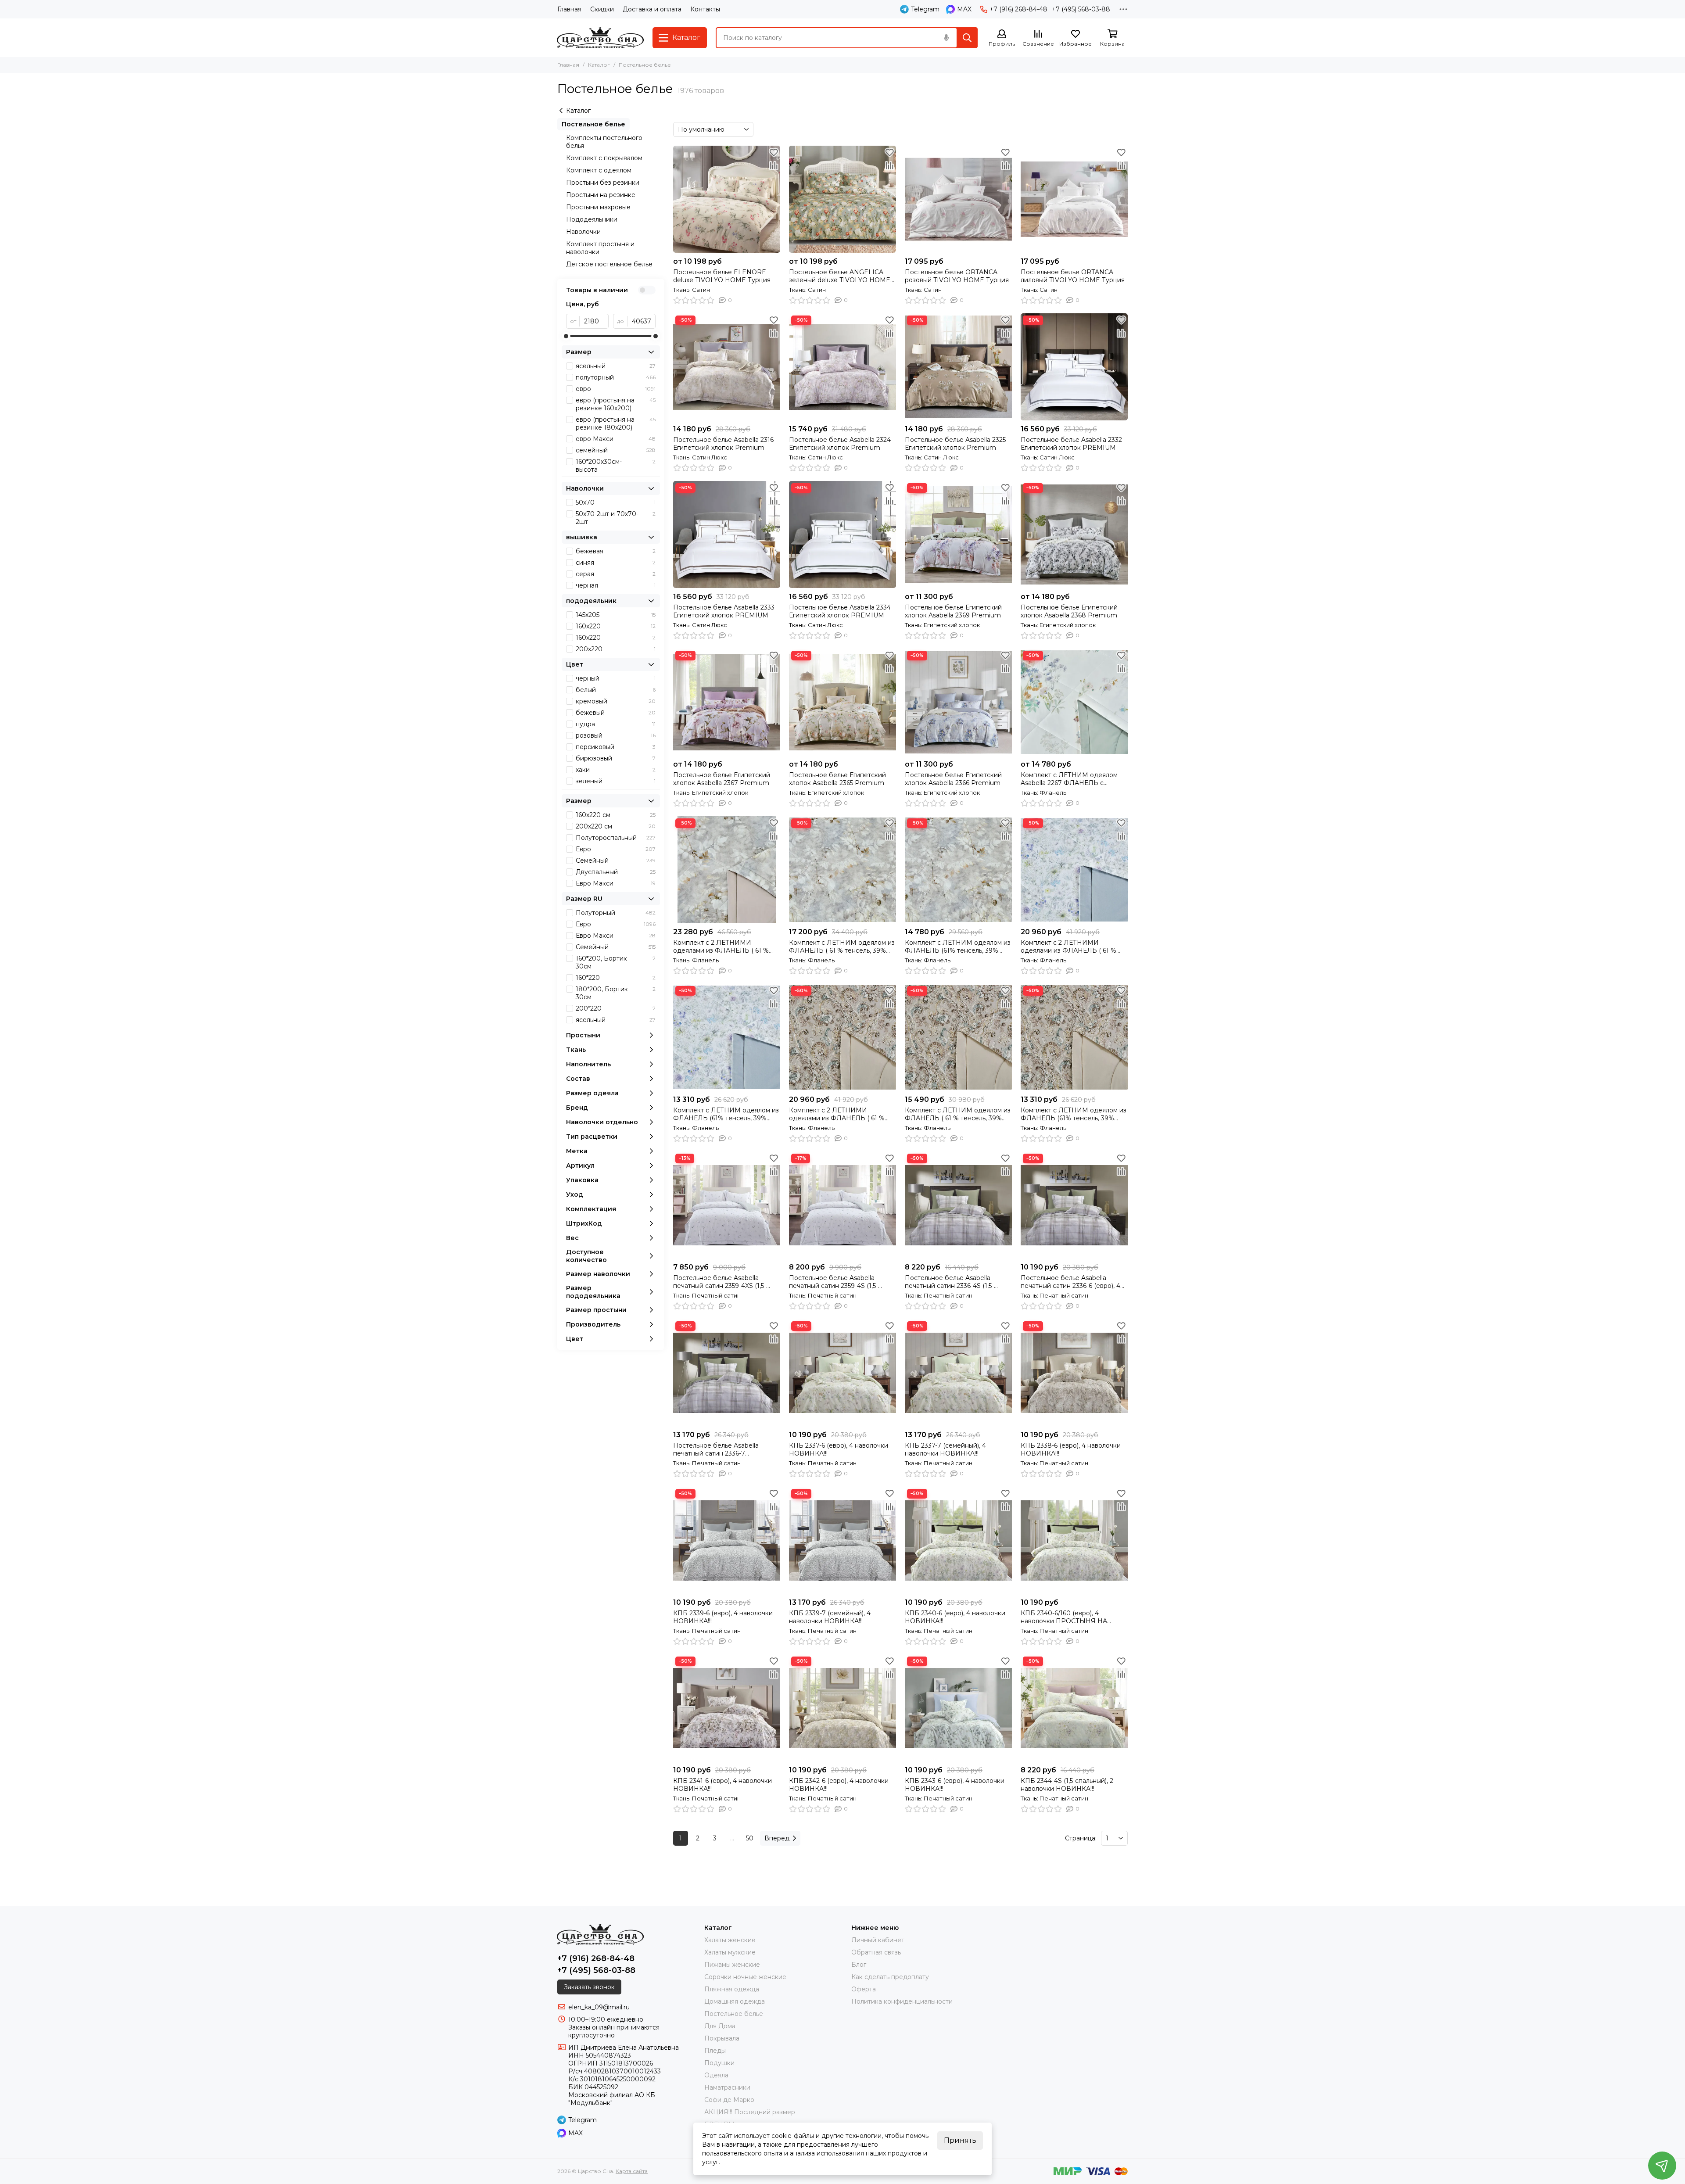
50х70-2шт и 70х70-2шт (616, 518)
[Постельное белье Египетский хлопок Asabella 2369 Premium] (958, 534)
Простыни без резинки (603, 183)
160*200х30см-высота (616, 466)
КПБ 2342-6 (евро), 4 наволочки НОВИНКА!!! (839, 1785)
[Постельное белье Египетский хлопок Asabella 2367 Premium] (727, 702)
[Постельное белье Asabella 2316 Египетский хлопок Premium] (727, 367)
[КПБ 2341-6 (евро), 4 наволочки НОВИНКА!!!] (727, 1708)
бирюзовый (616, 758)
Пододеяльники (592, 219)
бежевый (616, 713)
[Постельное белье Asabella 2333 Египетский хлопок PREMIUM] (727, 534)
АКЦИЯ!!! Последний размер (750, 2112)
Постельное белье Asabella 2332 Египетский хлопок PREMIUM (1071, 444)
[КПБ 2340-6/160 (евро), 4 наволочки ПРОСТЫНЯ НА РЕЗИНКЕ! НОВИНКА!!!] (1074, 1540)
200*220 (616, 1008)
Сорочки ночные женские (745, 1977)
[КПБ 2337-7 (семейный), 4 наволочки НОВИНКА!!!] (958, 1373)
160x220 (616, 638)
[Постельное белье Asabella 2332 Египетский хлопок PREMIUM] (1074, 367)
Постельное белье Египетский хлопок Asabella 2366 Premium (953, 779)
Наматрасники (727, 2087)
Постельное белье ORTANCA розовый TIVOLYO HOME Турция (957, 276)
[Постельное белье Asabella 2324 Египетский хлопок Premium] (842, 367)
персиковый (616, 747)
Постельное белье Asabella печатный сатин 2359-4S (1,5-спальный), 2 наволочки (834, 1282)
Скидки (602, 9)
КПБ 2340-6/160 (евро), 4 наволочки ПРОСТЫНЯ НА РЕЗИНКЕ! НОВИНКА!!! (1064, 1617)
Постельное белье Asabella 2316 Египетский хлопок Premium (723, 444)
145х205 (616, 615)
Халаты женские (730, 1940)
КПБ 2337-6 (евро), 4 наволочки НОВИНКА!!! (839, 1449)
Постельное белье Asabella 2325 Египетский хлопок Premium (955, 444)
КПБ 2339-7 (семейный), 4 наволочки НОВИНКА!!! (830, 1617)
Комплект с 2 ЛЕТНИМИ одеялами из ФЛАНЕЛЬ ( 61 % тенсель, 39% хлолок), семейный (724, 947)
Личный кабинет (878, 1940)
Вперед (777, 1838)
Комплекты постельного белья (604, 142)
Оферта (864, 1989)
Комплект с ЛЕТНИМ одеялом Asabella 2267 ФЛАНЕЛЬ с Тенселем (1069, 779)
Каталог (599, 65)
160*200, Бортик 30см (616, 962)
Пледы (715, 2051)
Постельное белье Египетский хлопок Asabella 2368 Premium (1069, 611)
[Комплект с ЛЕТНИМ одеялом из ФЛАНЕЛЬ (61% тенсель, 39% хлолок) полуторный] (727, 1037)
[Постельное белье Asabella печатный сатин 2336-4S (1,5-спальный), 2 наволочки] (958, 1205)
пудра (616, 724)
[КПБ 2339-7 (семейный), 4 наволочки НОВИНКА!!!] (842, 1540)
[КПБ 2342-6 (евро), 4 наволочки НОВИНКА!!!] (842, 1708)
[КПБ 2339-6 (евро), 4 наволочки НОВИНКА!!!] (727, 1540)
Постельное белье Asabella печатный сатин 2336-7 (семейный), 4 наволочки (716, 1449)
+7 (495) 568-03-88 (1081, 9)
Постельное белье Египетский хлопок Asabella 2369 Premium (953, 611)
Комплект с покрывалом (604, 158)
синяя (616, 563)
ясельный (616, 366)
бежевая (616, 551)
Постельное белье (593, 124)
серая (616, 574)
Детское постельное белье (609, 264)
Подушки (719, 2063)
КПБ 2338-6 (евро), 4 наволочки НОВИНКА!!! (1071, 1449)
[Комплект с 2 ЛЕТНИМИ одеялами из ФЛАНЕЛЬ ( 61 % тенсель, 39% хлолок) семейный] (1074, 870)
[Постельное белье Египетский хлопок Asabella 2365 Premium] (842, 702)
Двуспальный (616, 872)
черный (616, 678)
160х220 (616, 626)
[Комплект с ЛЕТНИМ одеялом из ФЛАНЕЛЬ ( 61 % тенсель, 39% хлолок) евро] (842, 870)
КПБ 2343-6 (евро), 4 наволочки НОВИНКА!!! (955, 1785)
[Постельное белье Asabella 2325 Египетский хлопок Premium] (958, 367)
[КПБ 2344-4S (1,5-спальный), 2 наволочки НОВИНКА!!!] (1074, 1708)
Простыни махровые (598, 207)
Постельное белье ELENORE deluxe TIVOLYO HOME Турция (722, 276)
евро (616, 389)
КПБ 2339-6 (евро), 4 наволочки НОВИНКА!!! (723, 1617)
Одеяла (716, 2075)
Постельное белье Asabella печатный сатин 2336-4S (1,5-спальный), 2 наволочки (949, 1282)
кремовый (616, 701)
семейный (616, 450)
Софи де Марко (729, 2100)
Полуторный (616, 913)
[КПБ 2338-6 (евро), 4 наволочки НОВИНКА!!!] (1074, 1373)
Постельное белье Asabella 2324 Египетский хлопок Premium (840, 444)
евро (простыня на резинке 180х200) (616, 423)
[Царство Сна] (601, 38)
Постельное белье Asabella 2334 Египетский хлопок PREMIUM (840, 611)
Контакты (705, 9)
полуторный (616, 377)
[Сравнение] (774, 165)
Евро (616, 849)
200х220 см (616, 826)
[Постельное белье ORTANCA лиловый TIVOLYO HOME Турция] (1074, 199)
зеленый (616, 781)
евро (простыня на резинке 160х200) (616, 404)
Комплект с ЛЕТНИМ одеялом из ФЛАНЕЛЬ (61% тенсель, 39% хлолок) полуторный (726, 1114)
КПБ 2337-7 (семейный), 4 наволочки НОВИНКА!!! (945, 1449)
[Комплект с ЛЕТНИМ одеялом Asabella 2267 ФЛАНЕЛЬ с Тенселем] (1074, 702)
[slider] (566, 336)
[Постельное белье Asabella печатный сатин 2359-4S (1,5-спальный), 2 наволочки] (842, 1205)
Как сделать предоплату (890, 1977)
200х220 (616, 649)
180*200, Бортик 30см (616, 993)
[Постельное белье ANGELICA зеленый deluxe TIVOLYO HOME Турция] (842, 199)
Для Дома (720, 2026)
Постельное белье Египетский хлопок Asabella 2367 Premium (722, 779)
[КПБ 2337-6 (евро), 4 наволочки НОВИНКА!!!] (842, 1373)
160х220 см (616, 815)
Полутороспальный (616, 838)
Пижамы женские (732, 1965)
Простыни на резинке (601, 195)
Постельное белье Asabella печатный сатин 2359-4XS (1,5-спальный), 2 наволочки (720, 1282)
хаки (616, 770)
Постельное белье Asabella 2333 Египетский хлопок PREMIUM (724, 611)
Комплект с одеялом (599, 170)
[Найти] (967, 38)
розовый (616, 735)
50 (750, 1838)
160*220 (616, 978)
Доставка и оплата (652, 9)
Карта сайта (632, 2171)
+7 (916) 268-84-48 (1018, 9)
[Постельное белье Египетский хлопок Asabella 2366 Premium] (958, 702)
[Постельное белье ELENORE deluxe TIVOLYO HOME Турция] (727, 199)
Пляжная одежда (732, 1989)
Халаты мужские (730, 1952)
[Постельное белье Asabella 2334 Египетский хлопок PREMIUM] (842, 534)
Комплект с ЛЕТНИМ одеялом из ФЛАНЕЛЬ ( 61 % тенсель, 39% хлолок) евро (842, 947)
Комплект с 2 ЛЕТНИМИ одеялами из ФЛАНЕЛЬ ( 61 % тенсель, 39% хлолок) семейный (1071, 947)
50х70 (616, 502)
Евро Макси (616, 883)
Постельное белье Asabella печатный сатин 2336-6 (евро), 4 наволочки (1070, 1282)
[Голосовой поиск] (946, 38)
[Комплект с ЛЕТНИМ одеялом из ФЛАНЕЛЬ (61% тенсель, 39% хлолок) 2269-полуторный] (958, 870)
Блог (859, 1965)
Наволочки (583, 232)
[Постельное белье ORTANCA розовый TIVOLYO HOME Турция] (958, 199)
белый (616, 690)
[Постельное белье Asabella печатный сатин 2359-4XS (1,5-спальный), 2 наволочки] (727, 1205)
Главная (569, 9)
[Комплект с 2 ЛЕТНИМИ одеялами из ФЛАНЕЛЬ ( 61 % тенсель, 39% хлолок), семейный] (727, 870)
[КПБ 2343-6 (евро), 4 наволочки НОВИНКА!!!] (958, 1708)
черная (616, 585)
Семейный (616, 861)
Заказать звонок (589, 1987)
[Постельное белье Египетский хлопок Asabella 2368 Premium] (1074, 534)
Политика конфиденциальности (902, 2001)
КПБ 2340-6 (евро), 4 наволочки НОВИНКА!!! (955, 1617)
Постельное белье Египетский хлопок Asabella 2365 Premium (837, 779)
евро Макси (616, 439)
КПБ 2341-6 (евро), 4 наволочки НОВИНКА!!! (722, 1785)
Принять (960, 2140)
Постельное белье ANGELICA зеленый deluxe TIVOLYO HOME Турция (840, 276)
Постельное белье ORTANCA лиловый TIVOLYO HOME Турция (1073, 276)
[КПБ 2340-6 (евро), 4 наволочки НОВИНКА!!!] (958, 1540)
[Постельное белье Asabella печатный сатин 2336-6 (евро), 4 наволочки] (1074, 1205)
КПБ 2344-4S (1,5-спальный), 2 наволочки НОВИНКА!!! (1067, 1785)
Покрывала (722, 2038)
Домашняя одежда (735, 2001)
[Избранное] (774, 152)
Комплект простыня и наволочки (600, 248)
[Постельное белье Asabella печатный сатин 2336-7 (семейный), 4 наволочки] (727, 1373)
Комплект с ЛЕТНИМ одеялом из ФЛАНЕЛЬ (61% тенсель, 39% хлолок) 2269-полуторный (958, 947)
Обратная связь (876, 1952)
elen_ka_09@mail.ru (599, 2007)
